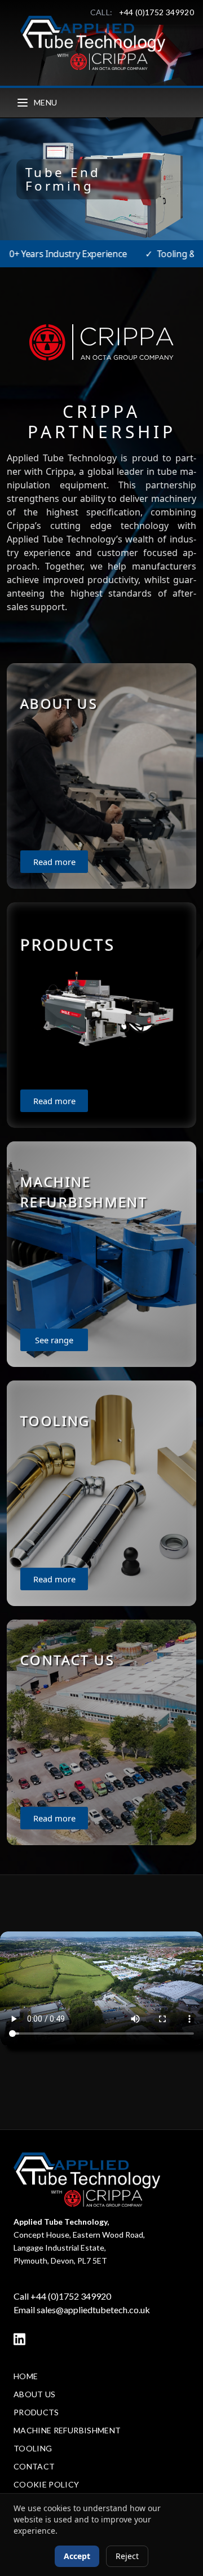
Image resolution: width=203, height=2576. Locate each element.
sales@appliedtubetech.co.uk (93, 2310)
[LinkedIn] (19, 2339)
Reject (127, 2556)
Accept (77, 2556)
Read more (54, 862)
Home (26, 2376)
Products (36, 2412)
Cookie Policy (47, 2484)
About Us (35, 2394)
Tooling (33, 2448)
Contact (34, 2466)
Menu (45, 102)
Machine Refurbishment (67, 2430)
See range (54, 1340)
